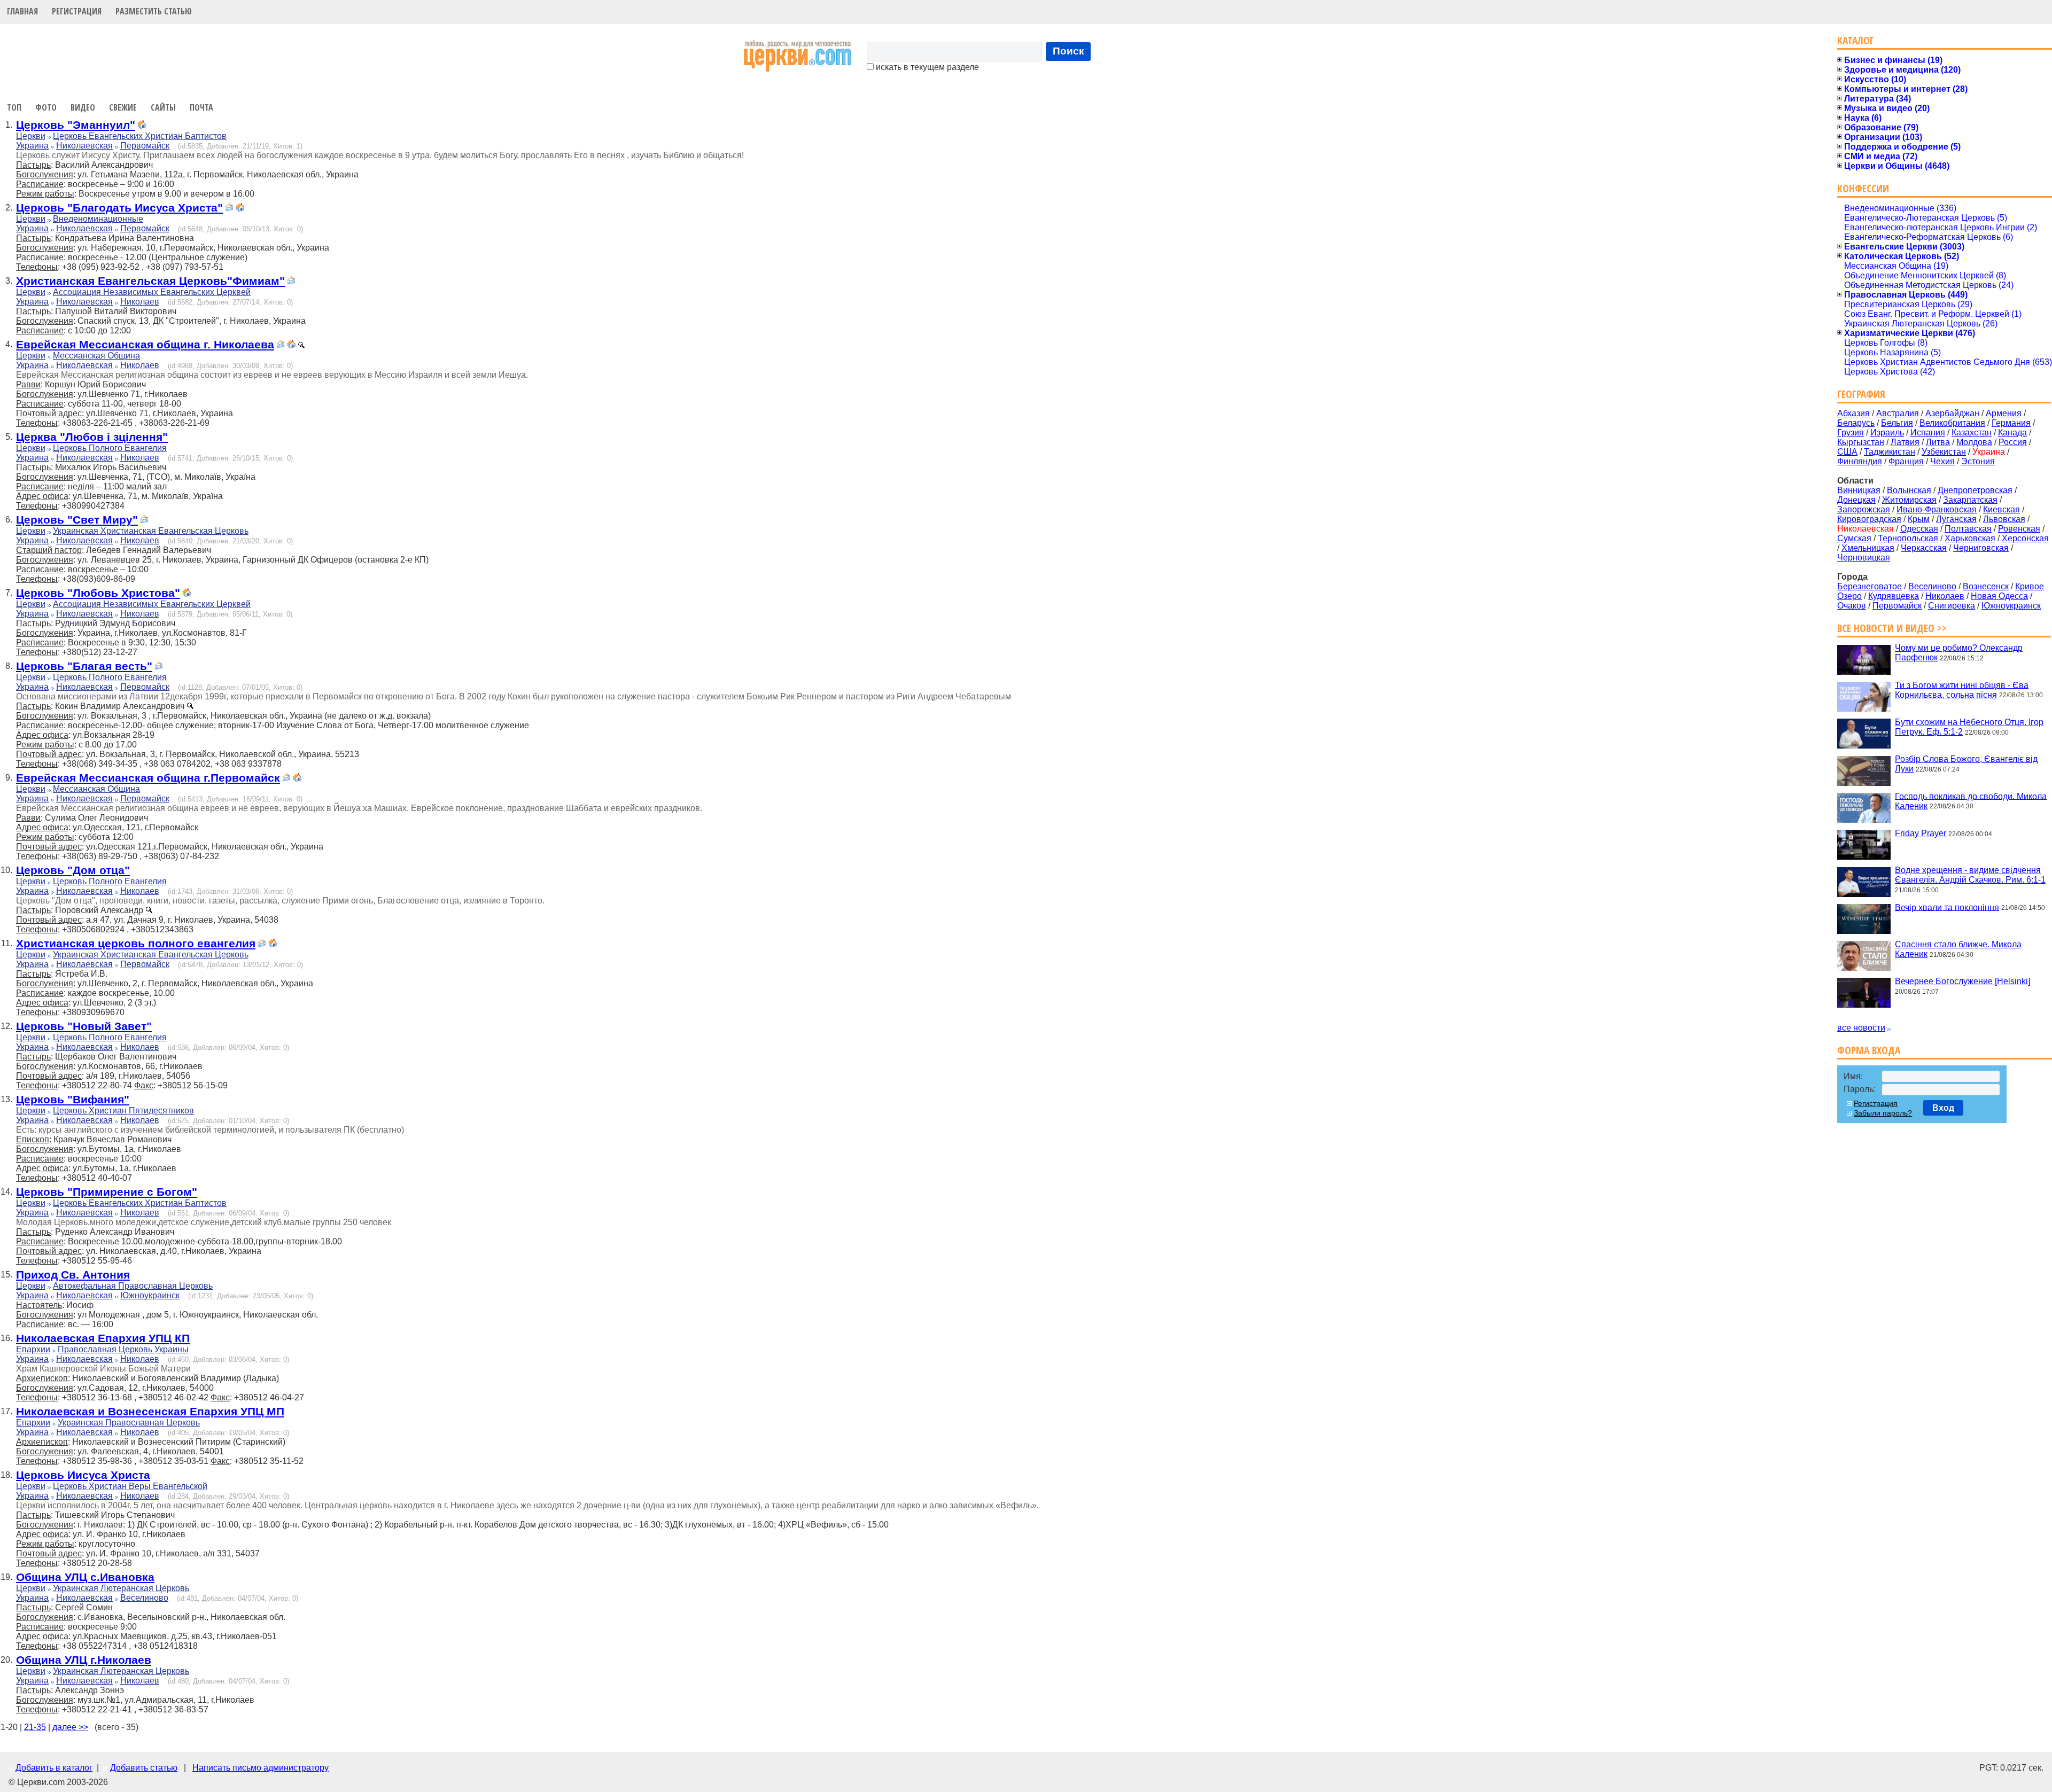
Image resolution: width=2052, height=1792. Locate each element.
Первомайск (145, 146)
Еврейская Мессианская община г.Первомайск (148, 778)
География (1861, 394)
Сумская (1854, 538)
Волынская (1909, 490)
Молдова (1974, 442)
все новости (1861, 1028)
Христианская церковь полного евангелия (136, 943)
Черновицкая (1864, 558)
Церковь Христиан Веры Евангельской (130, 1486)
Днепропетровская (1975, 490)
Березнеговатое (1870, 586)
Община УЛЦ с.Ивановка (85, 1577)
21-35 (35, 1727)
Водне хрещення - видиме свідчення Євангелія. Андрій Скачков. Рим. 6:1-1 (1970, 875)
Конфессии (1863, 188)
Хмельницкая (1868, 548)
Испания (1928, 433)
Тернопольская (1908, 538)
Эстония (1978, 461)
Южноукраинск (150, 1295)
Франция (1906, 461)
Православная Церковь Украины (123, 1349)
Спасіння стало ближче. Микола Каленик (1958, 949)
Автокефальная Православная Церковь (133, 1286)
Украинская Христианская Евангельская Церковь (151, 531)
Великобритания (1952, 423)
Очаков (1852, 606)
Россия (2013, 442)
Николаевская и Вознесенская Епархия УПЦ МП (150, 1411)
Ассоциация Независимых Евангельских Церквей (152, 292)
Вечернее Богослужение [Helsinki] (1962, 981)
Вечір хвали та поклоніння (1947, 907)
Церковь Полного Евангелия (110, 448)
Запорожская (1864, 509)
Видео (83, 107)
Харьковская (1970, 538)
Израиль (1887, 433)
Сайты (163, 107)
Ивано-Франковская (1937, 509)
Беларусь (1856, 423)
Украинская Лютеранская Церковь (121, 1588)
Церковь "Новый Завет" (84, 1026)
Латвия (1905, 442)
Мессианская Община (96, 356)
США (1847, 452)
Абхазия (1853, 413)
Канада (2012, 433)
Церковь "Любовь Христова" (98, 593)
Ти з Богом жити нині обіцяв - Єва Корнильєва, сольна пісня (1962, 689)
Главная (22, 11)
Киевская (2002, 509)
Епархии (33, 1349)
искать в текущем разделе (926, 67)
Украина (32, 146)
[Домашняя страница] (142, 126)
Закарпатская (1970, 500)
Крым (1919, 519)
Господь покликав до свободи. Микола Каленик (1971, 801)
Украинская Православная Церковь (129, 1423)
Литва (1938, 442)
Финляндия (1860, 461)
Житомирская (1909, 500)
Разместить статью (154, 11)
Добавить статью (144, 1768)
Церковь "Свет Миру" (77, 520)
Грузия (1851, 433)
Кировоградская (1869, 519)
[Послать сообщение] (229, 209)
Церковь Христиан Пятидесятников (123, 1111)
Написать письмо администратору (261, 1768)
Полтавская (1968, 529)
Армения (2004, 413)
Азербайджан (1952, 413)
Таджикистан (1890, 452)
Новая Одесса (1999, 596)
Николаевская (84, 146)
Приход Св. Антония (73, 1275)
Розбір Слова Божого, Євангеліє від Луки (1966, 764)
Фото (46, 107)
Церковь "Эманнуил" (76, 125)
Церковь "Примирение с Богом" (107, 1192)
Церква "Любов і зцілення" (92, 437)
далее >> (70, 1727)
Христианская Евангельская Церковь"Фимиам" (150, 281)
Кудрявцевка (1894, 596)
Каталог (1856, 40)
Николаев (140, 302)
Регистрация (77, 11)
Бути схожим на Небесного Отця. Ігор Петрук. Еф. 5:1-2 (1969, 727)
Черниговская (1981, 548)
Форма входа (1869, 1050)
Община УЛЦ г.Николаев (84, 1660)
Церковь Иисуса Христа (83, 1475)
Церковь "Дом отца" (73, 870)
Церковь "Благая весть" (84, 666)
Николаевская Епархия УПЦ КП (103, 1338)
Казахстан (1972, 433)
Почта (201, 107)
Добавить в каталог (54, 1768)
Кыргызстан (1861, 442)
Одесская (1919, 529)
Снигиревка (1952, 606)
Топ (14, 107)
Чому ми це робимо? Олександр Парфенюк (1959, 653)
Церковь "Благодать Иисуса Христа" (119, 208)
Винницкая (1859, 490)
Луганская (1956, 519)
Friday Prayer (1921, 833)
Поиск (1068, 51)
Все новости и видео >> (1892, 628)
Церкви (31, 136)
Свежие (123, 107)
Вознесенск (1986, 586)
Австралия (1898, 413)
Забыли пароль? (1883, 1113)
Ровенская (2019, 529)
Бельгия (1897, 423)
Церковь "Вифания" (73, 1099)
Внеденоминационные (98, 219)
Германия (2011, 423)
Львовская (2004, 519)
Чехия (1942, 461)
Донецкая (1856, 500)
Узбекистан (1944, 452)
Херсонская (2025, 538)
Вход (1943, 1108)
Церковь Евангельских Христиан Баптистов (140, 136)
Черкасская (1924, 548)
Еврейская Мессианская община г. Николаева (145, 344)
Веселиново (144, 1598)
